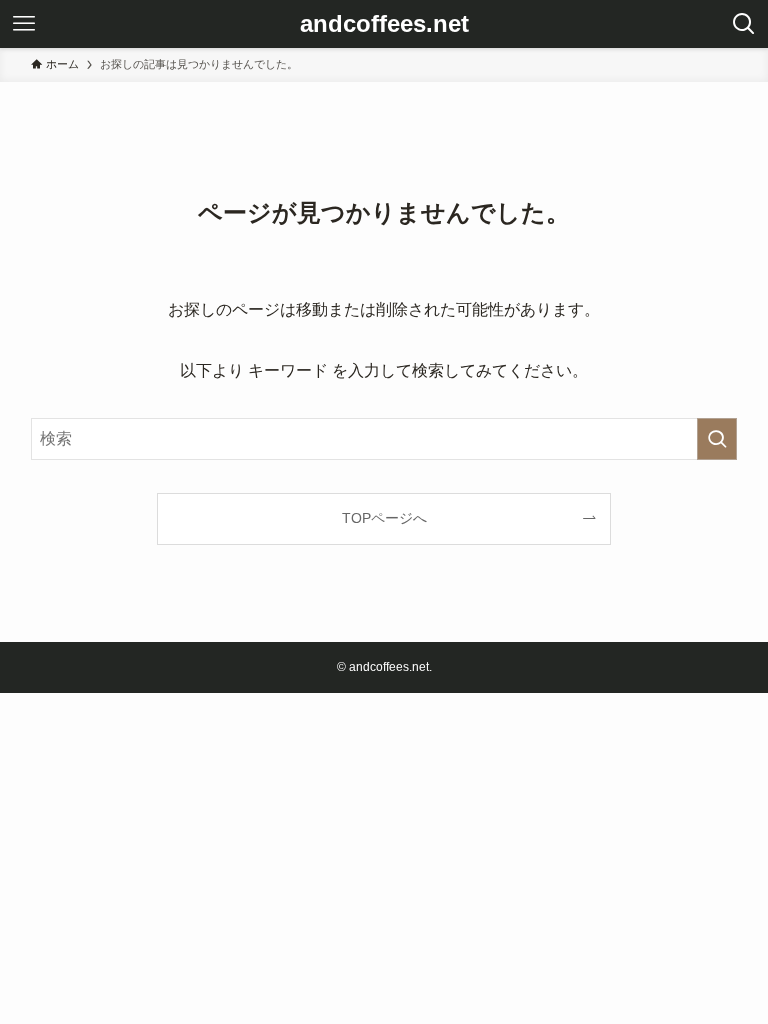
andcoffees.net (384, 24)
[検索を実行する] (717, 439)
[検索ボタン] (744, 24)
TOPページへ (384, 518)
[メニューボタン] (24, 24)
